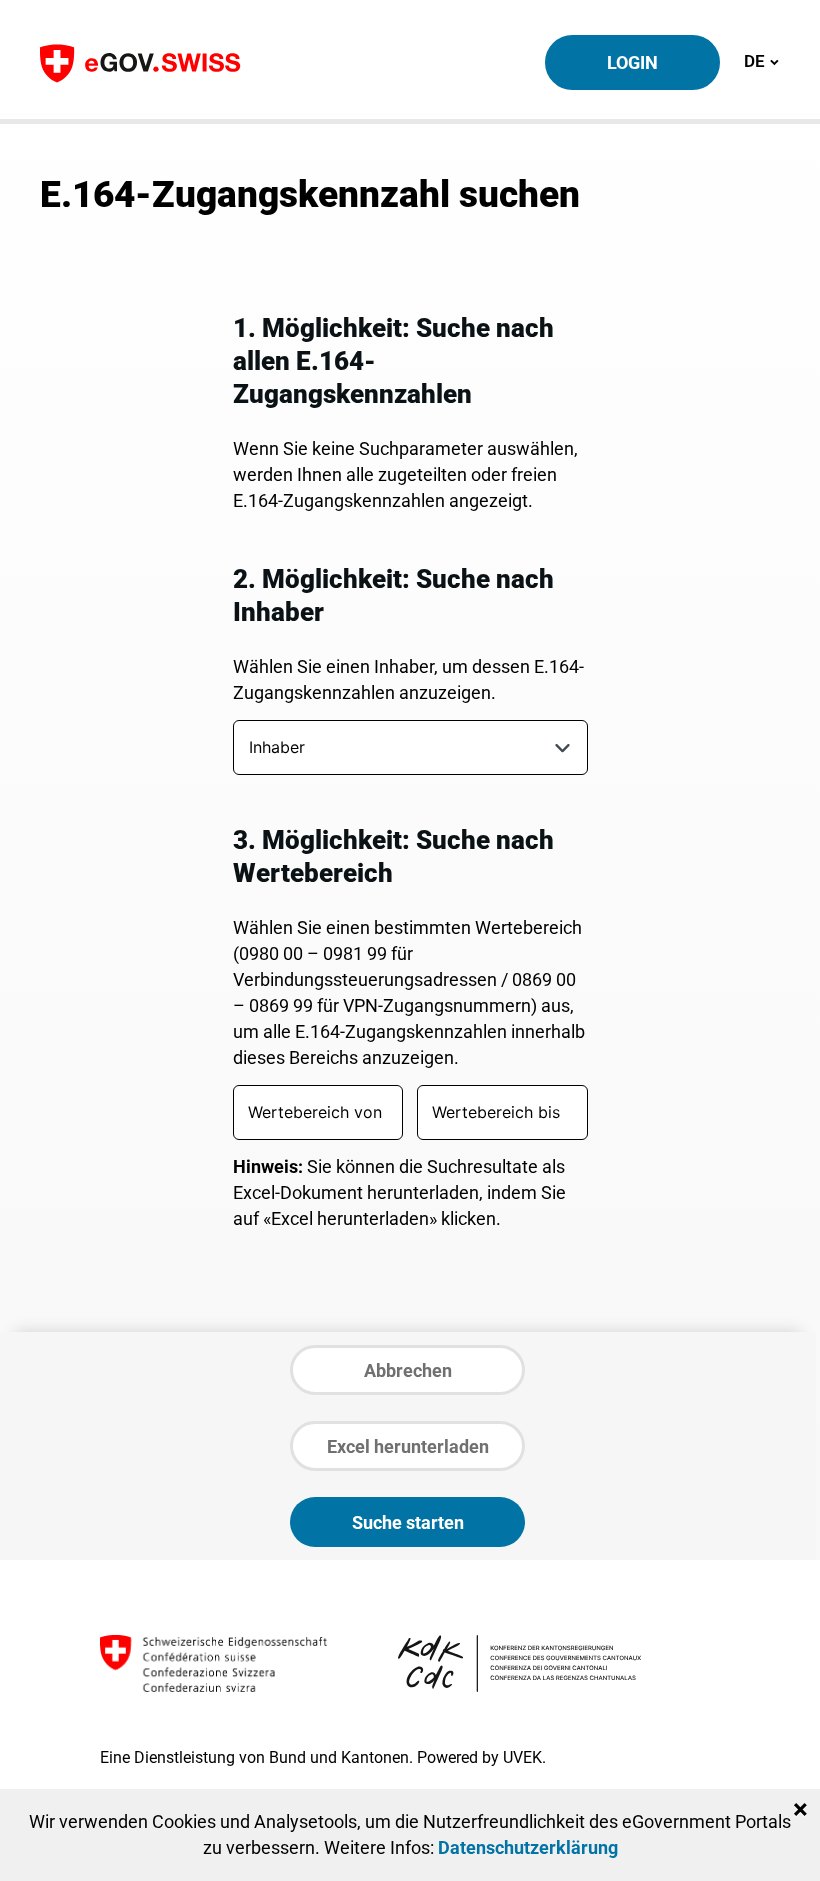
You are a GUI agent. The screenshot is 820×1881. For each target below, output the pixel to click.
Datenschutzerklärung (528, 1847)
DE (761, 60)
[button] (562, 747)
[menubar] (401, 752)
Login (632, 62)
